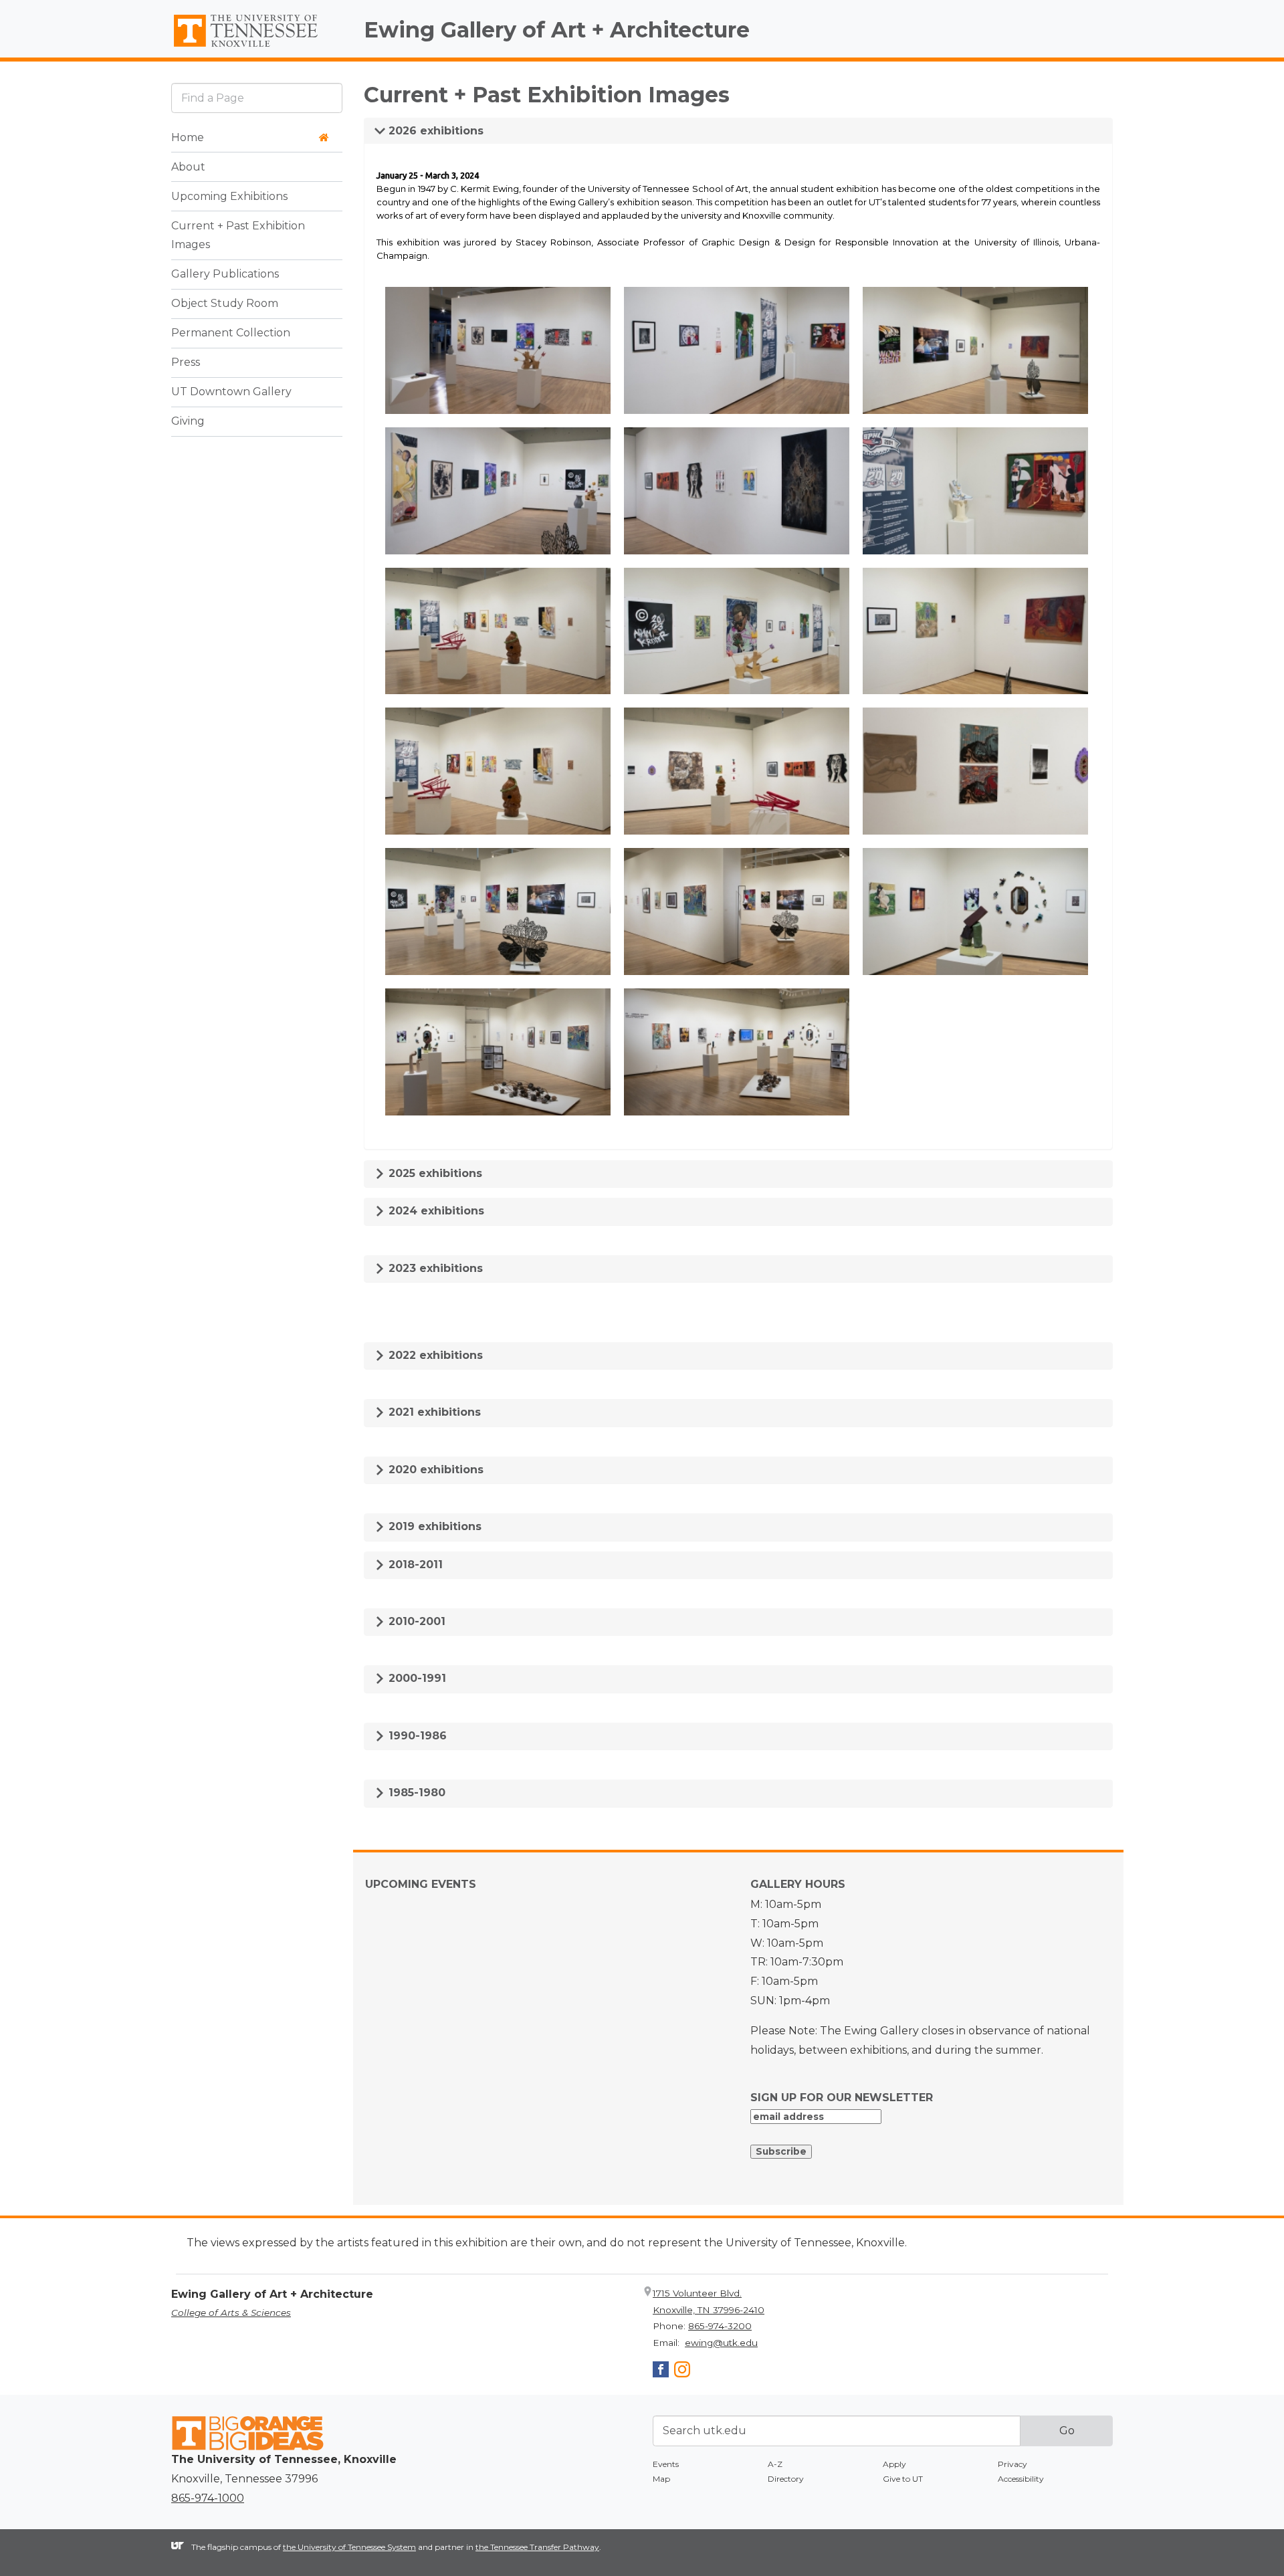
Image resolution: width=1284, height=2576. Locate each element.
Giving (188, 422)
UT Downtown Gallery (231, 392)
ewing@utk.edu (721, 2343)
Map (661, 2479)
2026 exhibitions (434, 131)
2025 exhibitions (434, 1173)
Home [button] (188, 137)
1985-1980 (415, 1793)
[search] (257, 98)
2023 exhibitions (434, 1268)
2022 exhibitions (434, 1355)
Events (666, 2464)
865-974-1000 (208, 2498)
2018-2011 (414, 1565)
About (188, 167)
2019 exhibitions (433, 1526)
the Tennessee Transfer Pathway (537, 2547)
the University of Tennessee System (349, 2547)
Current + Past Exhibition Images (238, 235)
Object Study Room (225, 304)
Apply (894, 2464)
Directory (786, 2479)
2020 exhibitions (434, 1470)
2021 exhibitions (433, 1412)
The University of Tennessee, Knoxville (257, 47)
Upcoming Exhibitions (229, 196)
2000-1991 (416, 1678)
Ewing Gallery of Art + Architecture (557, 30)
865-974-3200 (720, 2326)
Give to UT (903, 2479)
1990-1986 (416, 1736)
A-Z (775, 2464)
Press (186, 363)
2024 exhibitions (435, 1211)
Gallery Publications (225, 275)
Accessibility (1021, 2479)
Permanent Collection (231, 333)
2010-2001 (415, 1621)
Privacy (1012, 2464)
